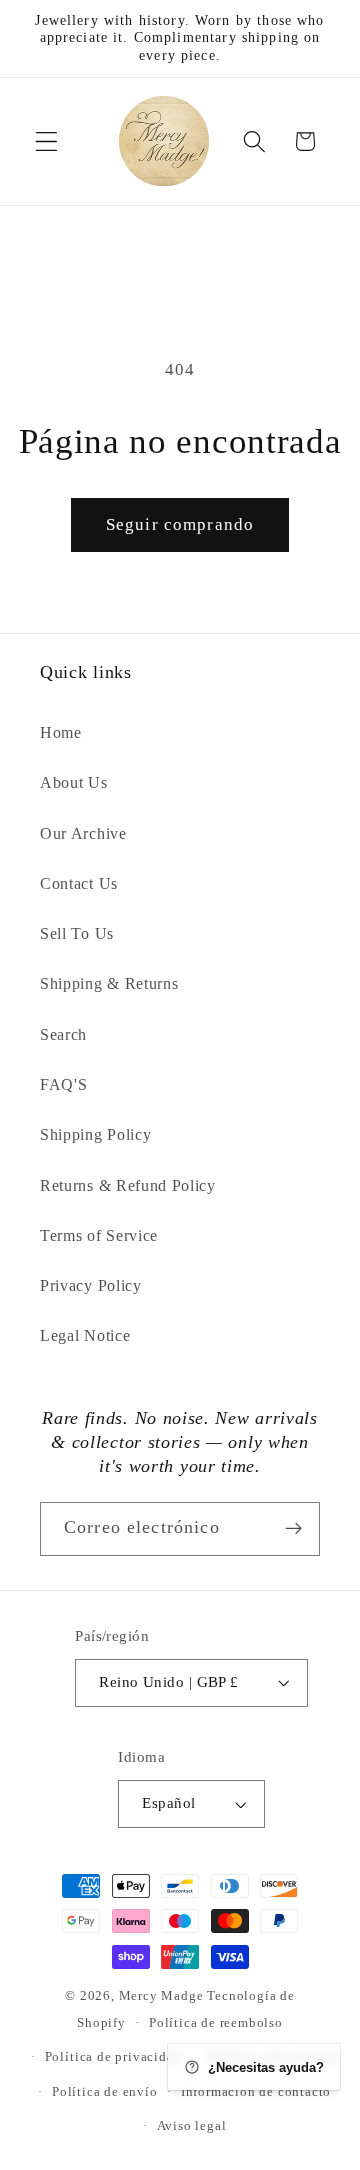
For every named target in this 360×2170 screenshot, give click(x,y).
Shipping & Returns (109, 983)
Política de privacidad (113, 2057)
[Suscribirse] (293, 1529)
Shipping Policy (95, 1134)
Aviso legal (192, 2126)
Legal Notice (85, 1335)
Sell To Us (77, 933)
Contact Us (79, 883)
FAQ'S (63, 1084)
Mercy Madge (163, 1996)
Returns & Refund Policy (128, 1185)
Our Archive (83, 833)
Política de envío (105, 2092)
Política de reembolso (216, 2023)
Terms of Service (99, 1235)
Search (63, 1034)
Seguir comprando (180, 524)
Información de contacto (256, 2092)
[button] (46, 141)
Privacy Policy (91, 1285)
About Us (74, 782)
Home (61, 732)
